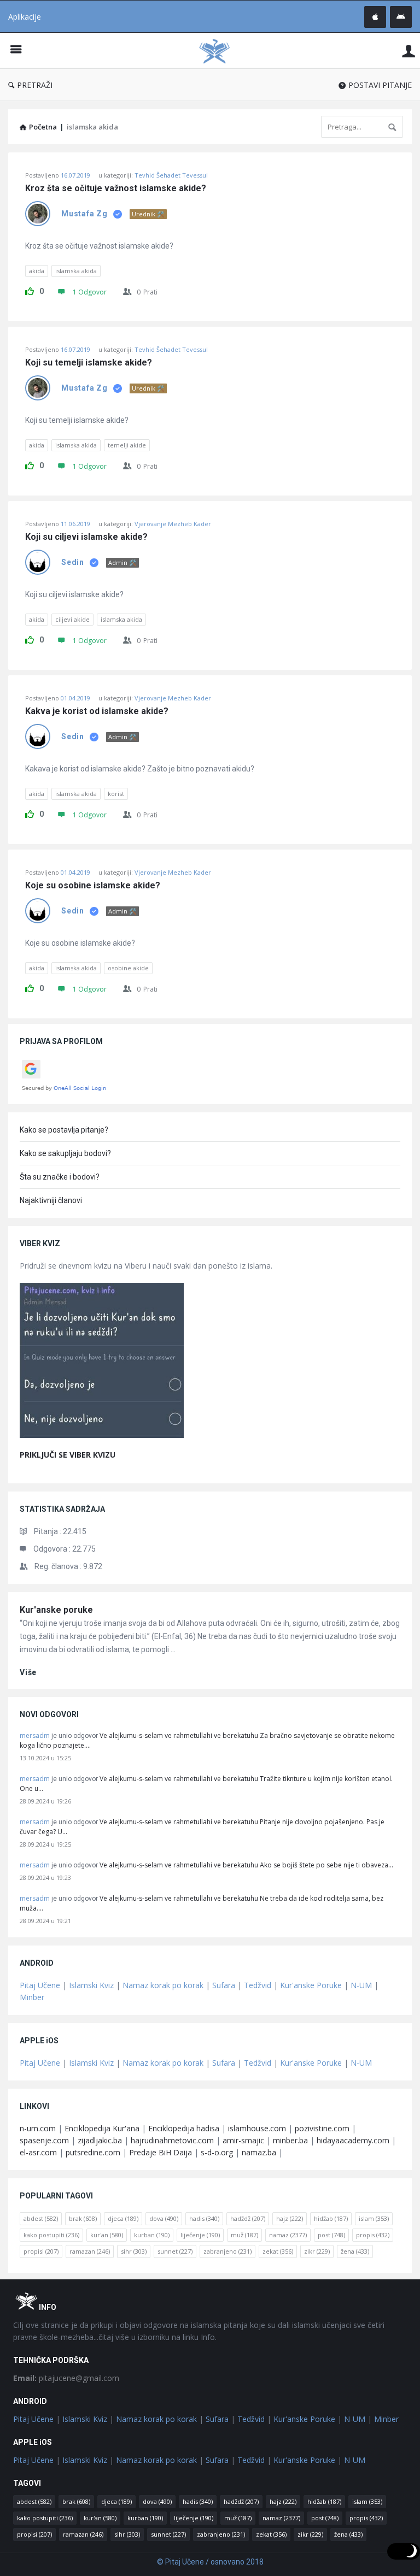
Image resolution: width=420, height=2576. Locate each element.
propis (373, 2235)
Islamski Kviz (91, 1985)
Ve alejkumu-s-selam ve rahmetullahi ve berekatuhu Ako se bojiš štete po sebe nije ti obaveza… (246, 1865)
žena (355, 2251)
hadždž (248, 2218)
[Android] (401, 17)
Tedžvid (258, 1985)
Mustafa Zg (84, 214)
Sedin (73, 562)
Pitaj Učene (40, 1985)
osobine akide (128, 968)
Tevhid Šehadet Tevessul (171, 175)
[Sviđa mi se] (30, 290)
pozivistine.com (322, 2128)
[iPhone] (375, 17)
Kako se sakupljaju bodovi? (65, 1153)
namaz (288, 2235)
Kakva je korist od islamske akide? (97, 711)
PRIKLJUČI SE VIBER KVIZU (68, 1455)
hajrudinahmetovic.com (172, 2140)
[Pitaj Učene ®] (220, 51)
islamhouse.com (257, 2128)
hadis (204, 2218)
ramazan (90, 2251)
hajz (290, 2218)
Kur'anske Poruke (311, 1985)
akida (37, 271)
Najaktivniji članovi (51, 1200)
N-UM (361, 1985)
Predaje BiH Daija (161, 2152)
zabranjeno (227, 2251)
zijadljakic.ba (100, 2140)
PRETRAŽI (35, 85)
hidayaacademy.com (353, 2140)
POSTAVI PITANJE (380, 85)
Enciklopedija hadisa (184, 2128)
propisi (41, 2251)
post (331, 2235)
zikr (317, 2251)
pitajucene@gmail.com (66, 2378)
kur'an (107, 2235)
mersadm (35, 1735)
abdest (41, 2218)
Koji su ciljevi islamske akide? (86, 537)
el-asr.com (38, 2152)
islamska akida (76, 271)
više (28, 1672)
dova (164, 2218)
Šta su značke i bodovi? (60, 1177)
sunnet (175, 2251)
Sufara (224, 1985)
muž (244, 2235)
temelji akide (127, 445)
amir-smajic (243, 2140)
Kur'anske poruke (56, 1610)
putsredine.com (93, 2152)
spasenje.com (44, 2140)
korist (116, 794)
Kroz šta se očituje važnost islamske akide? (116, 188)
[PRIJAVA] (409, 51)
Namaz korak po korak (163, 1985)
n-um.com (38, 2128)
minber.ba (290, 2140)
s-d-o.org (217, 2152)
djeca (123, 2218)
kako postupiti (51, 2235)
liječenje (200, 2235)
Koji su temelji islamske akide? (89, 363)
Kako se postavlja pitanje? (64, 1130)
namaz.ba (259, 2152)
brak (83, 2218)
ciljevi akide (72, 619)
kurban (152, 2235)
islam (374, 2218)
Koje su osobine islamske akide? (93, 886)
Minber (32, 1997)
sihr (134, 2251)
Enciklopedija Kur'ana (102, 2128)
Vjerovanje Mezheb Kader (173, 524)
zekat (278, 2251)
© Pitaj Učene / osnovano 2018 (210, 2562)
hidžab (331, 2218)
